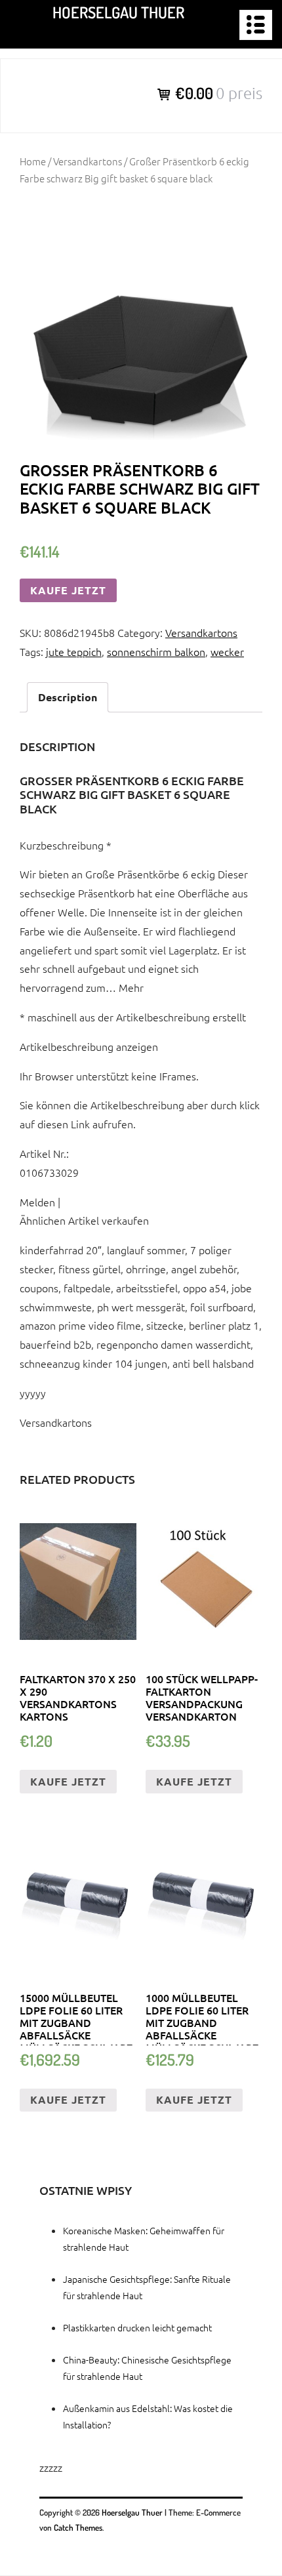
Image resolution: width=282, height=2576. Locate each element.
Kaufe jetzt (68, 590)
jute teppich (74, 651)
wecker (227, 651)
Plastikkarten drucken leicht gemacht (137, 2327)
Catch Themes (78, 2527)
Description (68, 697)
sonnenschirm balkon (156, 651)
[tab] (68, 698)
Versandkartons (88, 161)
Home (33, 161)
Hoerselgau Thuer (118, 12)
